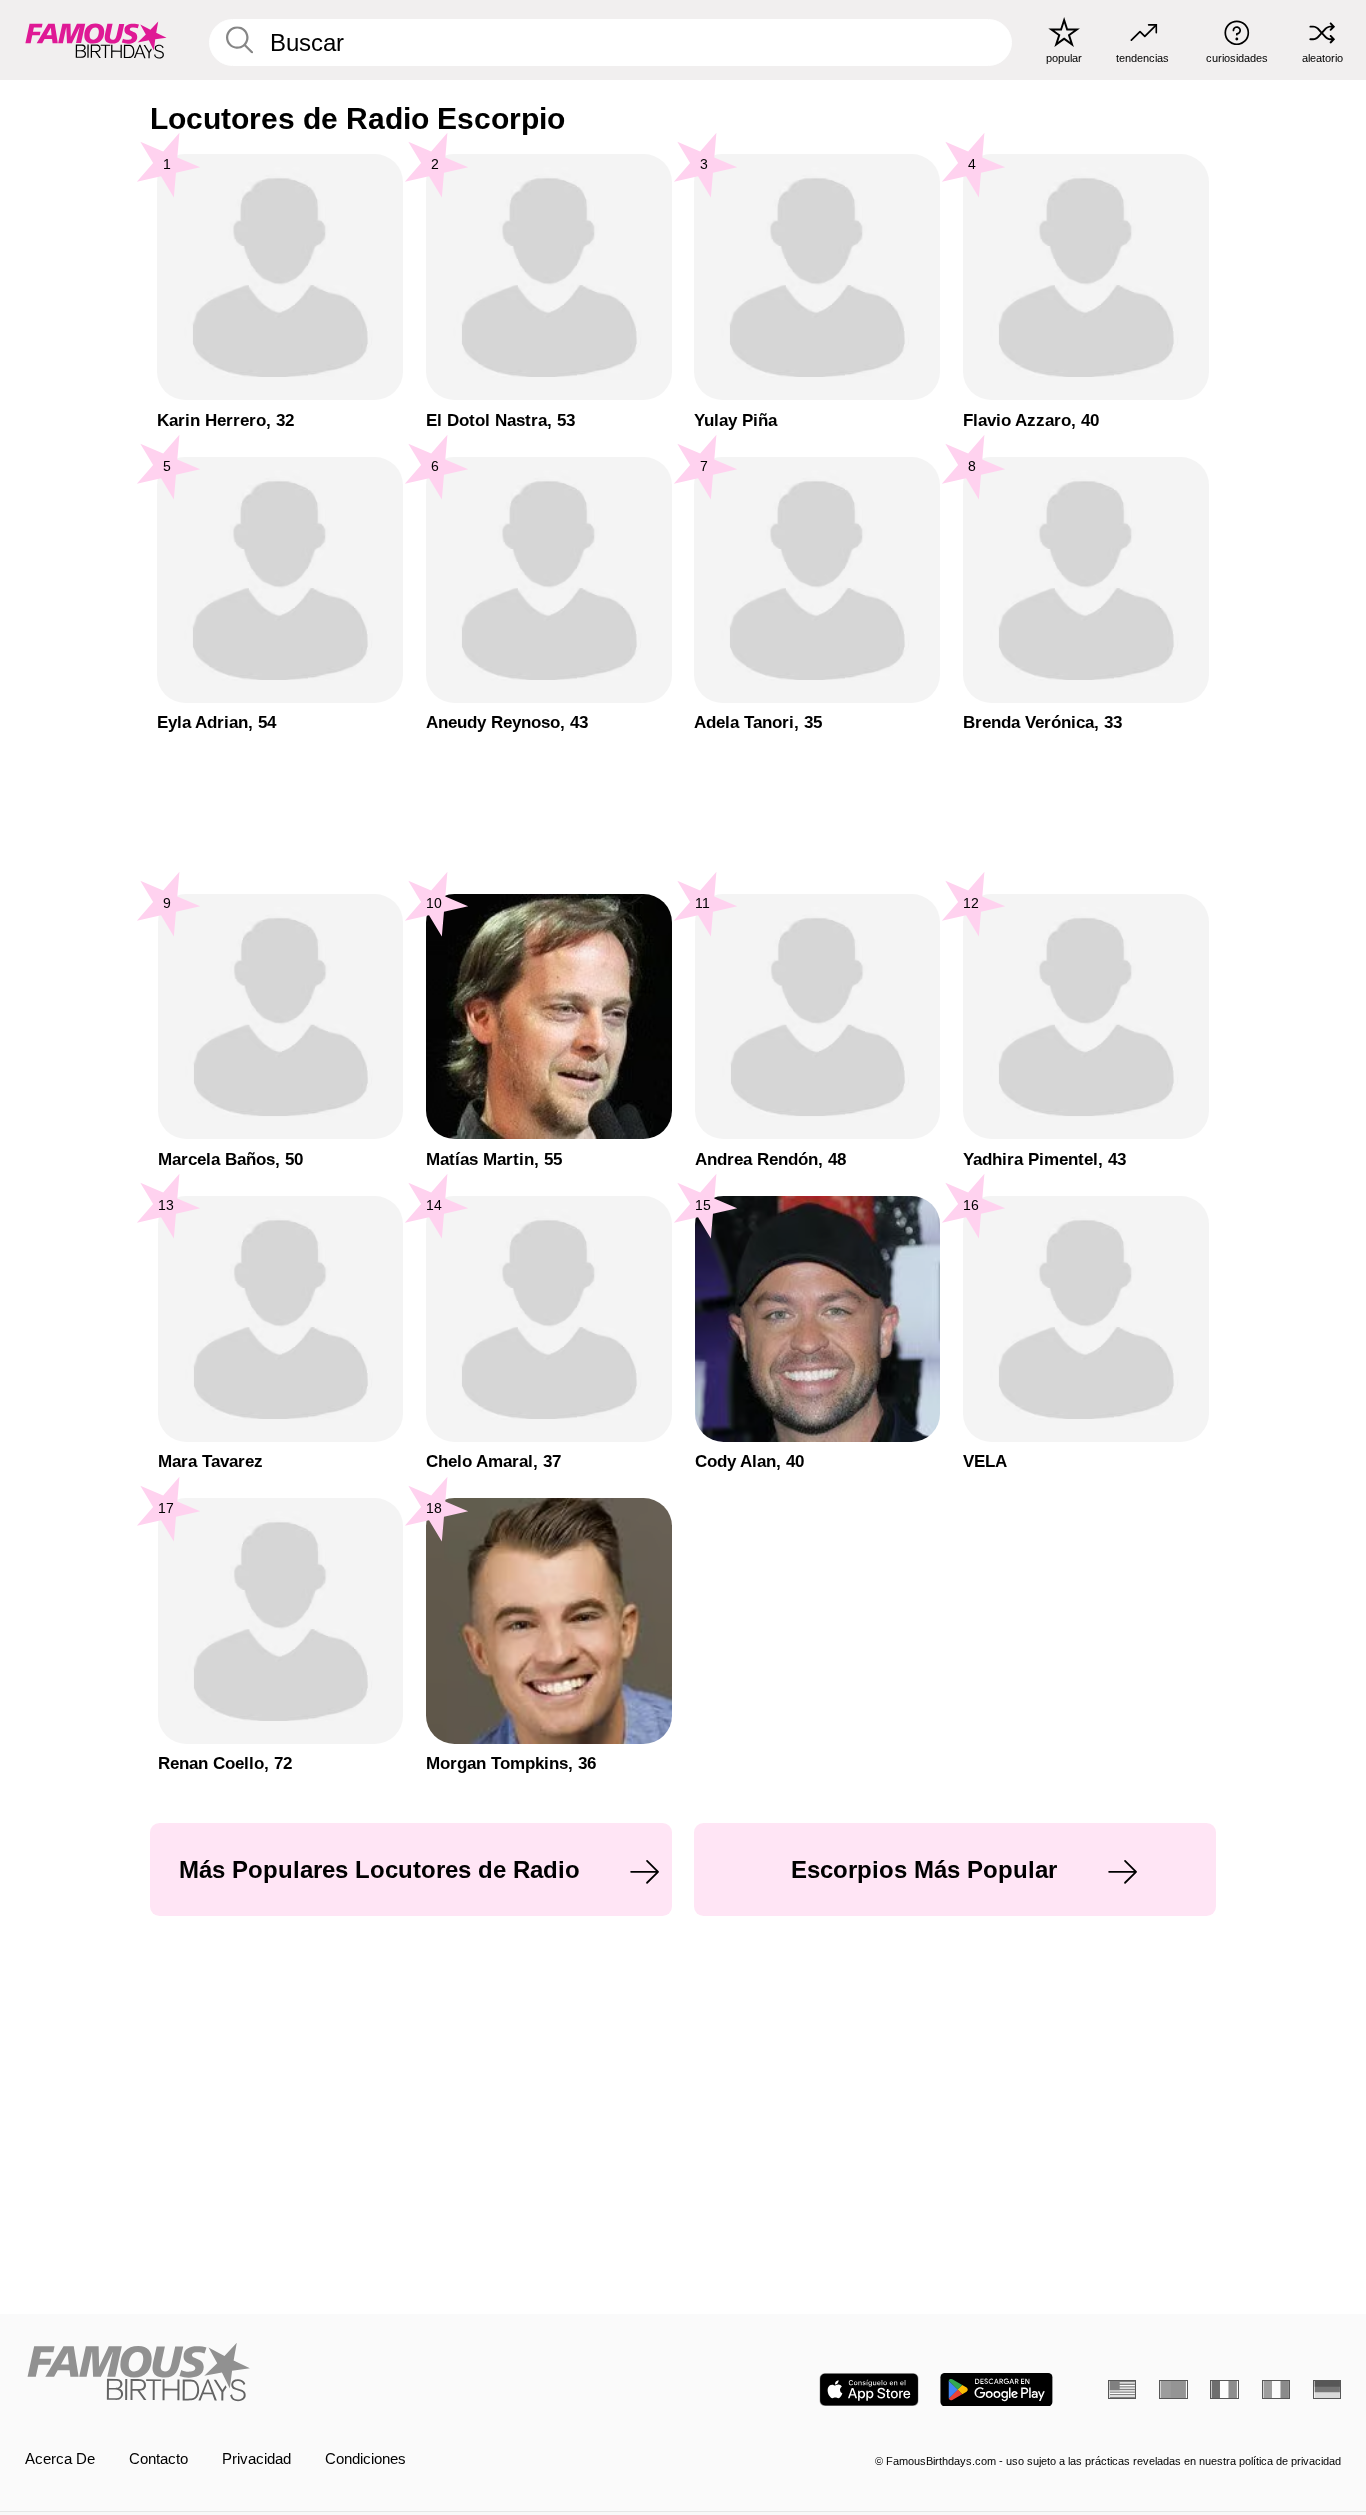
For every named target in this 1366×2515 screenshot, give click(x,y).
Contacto (158, 2459)
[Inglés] (1122, 2389)
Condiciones (365, 2459)
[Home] (348, 2374)
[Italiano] (1276, 2389)
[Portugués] (1173, 2389)
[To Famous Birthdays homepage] (96, 39)
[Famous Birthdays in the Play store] (996, 2389)
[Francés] (1224, 2389)
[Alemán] (1327, 2389)
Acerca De (60, 2459)
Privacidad (256, 2459)
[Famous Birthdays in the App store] (869, 2389)
